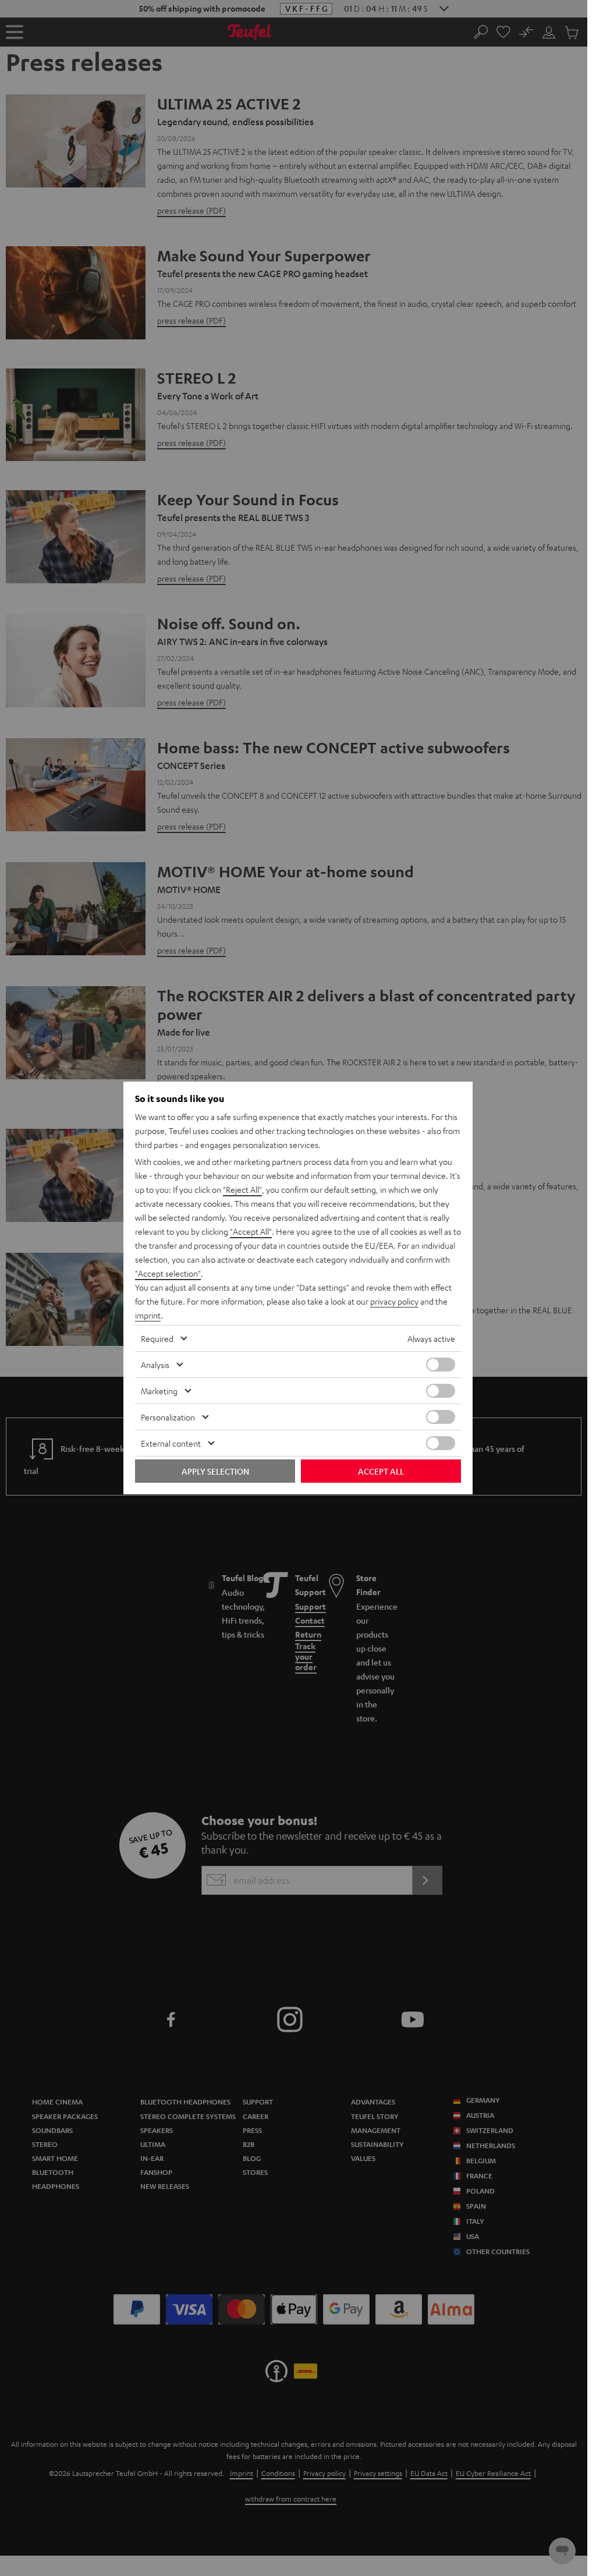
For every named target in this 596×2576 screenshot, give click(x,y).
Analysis (155, 1365)
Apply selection (215, 1471)
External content (171, 1443)
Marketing (159, 1391)
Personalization (168, 1417)
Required (157, 1338)
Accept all (381, 1471)
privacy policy (394, 1301)
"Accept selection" (168, 1273)
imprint (148, 1315)
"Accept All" (251, 1231)
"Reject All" (242, 1189)
